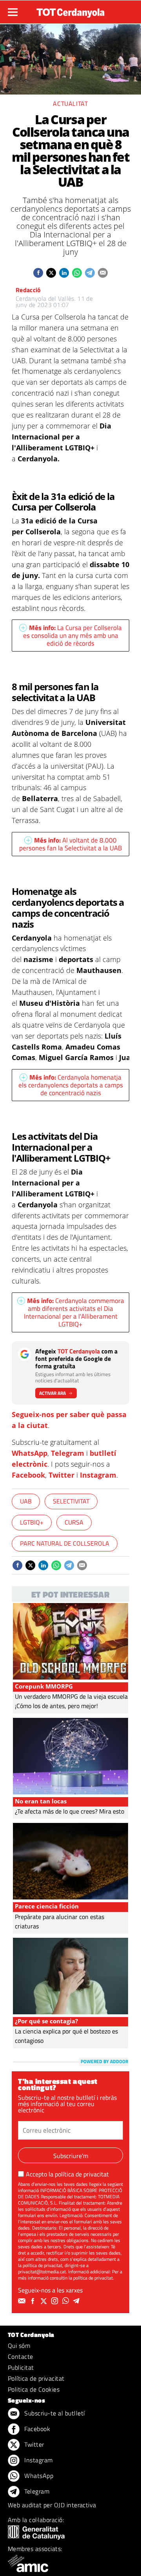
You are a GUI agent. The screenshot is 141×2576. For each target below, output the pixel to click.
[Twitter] (45, 2301)
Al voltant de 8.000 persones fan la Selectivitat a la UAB (70, 844)
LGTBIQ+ (32, 1522)
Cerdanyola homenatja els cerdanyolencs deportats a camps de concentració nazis (71, 1085)
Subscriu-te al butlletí (54, 2413)
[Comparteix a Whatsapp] (77, 273)
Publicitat (21, 2367)
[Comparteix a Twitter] (51, 273)
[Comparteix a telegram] (90, 273)
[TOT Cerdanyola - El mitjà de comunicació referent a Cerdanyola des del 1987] (70, 11)
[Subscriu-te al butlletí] (23, 2301)
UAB (26, 1501)
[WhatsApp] (67, 2301)
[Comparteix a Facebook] (38, 273)
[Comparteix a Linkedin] (64, 273)
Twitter (61, 1475)
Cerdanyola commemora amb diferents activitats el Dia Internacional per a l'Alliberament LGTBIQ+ (74, 1312)
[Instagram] (56, 2301)
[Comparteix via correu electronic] (103, 273)
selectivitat (71, 1501)
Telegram (68, 1453)
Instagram (98, 1475)
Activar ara (52, 1393)
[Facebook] (34, 2301)
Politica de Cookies (34, 2389)
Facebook (28, 1475)
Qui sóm (19, 2346)
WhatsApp (30, 1453)
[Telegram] (78, 2301)
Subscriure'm (71, 2156)
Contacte (21, 2356)
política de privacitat (82, 2174)
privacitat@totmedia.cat (42, 2272)
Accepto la (67, 2174)
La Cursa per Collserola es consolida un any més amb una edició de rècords (72, 636)
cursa (74, 1522)
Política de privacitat (36, 2378)
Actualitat (70, 104)
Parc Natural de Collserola (65, 1543)
